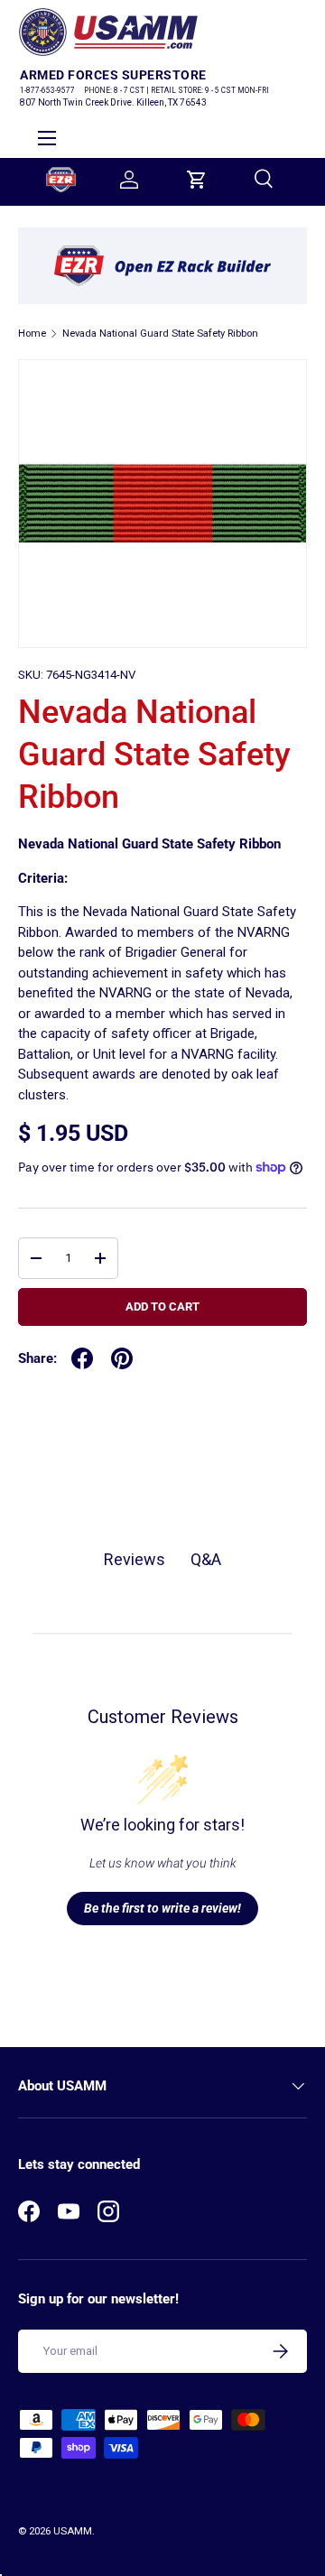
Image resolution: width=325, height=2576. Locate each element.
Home (32, 334)
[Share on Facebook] (82, 1358)
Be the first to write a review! (162, 1908)
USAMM (73, 2531)
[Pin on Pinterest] (122, 1358)
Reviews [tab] (135, 1559)
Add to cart (162, 1307)
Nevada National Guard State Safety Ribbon (160, 334)
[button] (197, 180)
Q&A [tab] (206, 1559)
